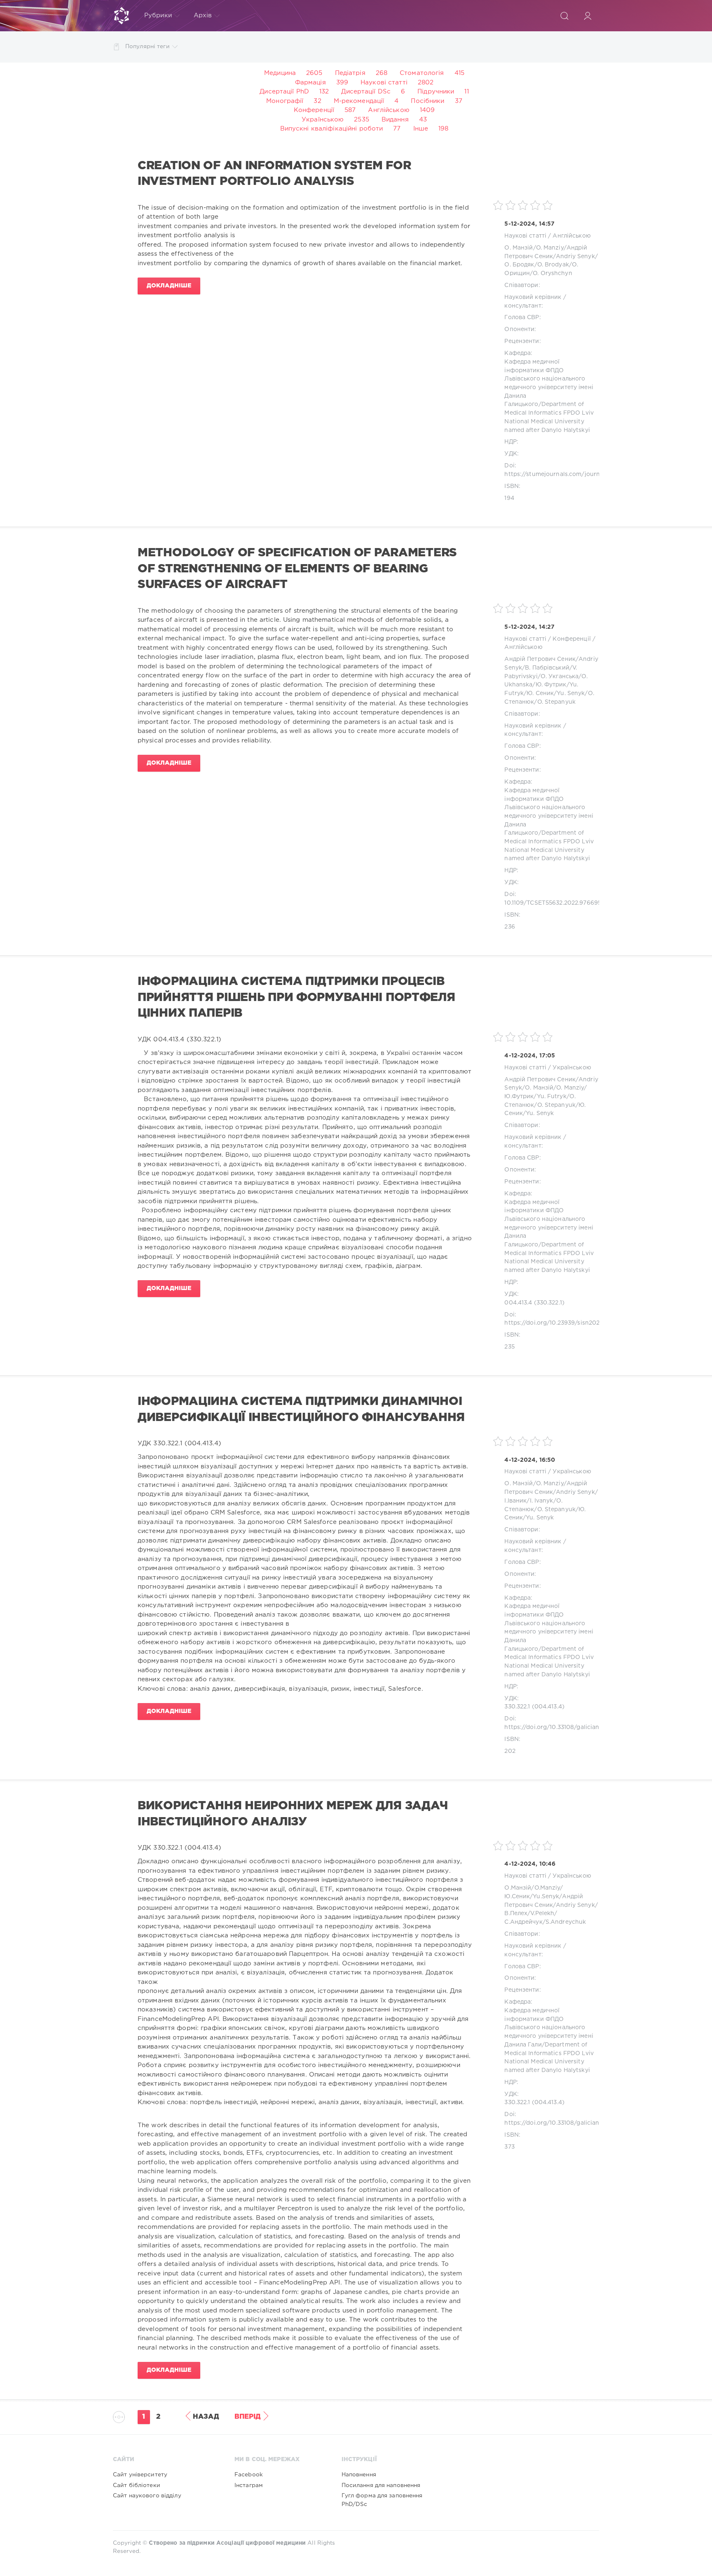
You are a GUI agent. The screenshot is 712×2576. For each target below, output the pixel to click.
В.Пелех (516, 1913)
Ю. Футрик (551, 685)
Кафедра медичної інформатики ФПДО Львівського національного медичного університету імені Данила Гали (549, 2028)
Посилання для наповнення (381, 2485)
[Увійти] (588, 16)
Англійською (389, 110)
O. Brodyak (553, 265)
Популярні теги (148, 47)
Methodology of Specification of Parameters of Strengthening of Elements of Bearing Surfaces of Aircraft (297, 569)
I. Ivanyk (542, 1501)
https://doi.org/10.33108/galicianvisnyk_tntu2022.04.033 (587, 1727)
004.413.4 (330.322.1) (534, 1303)
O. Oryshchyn (552, 273)
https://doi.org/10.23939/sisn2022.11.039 (562, 1323)
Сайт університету (140, 2475)
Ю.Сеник (517, 1897)
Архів (203, 15)
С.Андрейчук (523, 1922)
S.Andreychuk (566, 1922)
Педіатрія (350, 73)
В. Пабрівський (547, 668)
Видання (395, 120)
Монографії (285, 101)
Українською (323, 120)
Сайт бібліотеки (137, 2485)
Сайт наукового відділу (147, 2496)
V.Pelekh (542, 1913)
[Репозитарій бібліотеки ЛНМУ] (122, 16)
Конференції (314, 110)
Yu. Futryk (552, 1097)
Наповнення (359, 2475)
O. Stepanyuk (556, 702)
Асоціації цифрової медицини (261, 2543)
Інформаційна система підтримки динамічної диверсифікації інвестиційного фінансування (301, 1409)
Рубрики (158, 15)
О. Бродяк (519, 265)
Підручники (436, 92)
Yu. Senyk (571, 693)
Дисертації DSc (366, 92)
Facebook (249, 2475)
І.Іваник (515, 1501)
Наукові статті (384, 83)
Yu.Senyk (546, 1897)
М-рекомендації (359, 101)
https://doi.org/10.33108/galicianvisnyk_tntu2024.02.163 (586, 2123)
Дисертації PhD (284, 92)
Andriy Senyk (575, 257)
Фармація (310, 83)
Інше (421, 129)
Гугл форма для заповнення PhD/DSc (382, 2500)
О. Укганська (560, 677)
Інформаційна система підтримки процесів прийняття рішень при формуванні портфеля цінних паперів (296, 997)
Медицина (280, 73)
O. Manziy (550, 248)
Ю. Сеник (540, 693)
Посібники (427, 101)
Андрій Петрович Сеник (540, 659)
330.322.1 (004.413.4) (534, 1707)
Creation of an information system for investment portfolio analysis (274, 174)
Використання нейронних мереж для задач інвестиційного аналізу (293, 1814)
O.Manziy (547, 1888)
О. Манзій (519, 248)
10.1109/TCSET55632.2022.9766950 (555, 903)
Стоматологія (422, 73)
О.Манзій (518, 1888)
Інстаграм (249, 2485)
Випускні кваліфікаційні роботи (332, 129)
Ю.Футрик (519, 1097)
